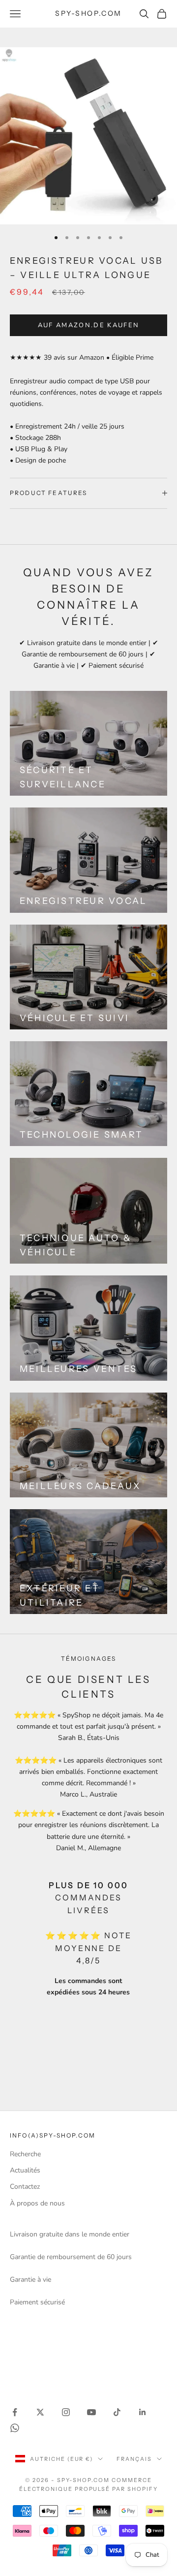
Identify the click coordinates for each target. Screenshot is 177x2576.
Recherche (25, 2154)
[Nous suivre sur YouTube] (91, 2412)
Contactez (25, 2187)
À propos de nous (37, 2203)
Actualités (25, 2170)
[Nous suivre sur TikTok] (117, 2412)
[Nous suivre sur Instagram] (66, 2412)
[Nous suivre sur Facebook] (15, 2412)
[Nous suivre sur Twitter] (40, 2412)
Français (134, 2459)
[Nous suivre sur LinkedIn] (143, 2412)
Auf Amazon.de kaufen (89, 325)
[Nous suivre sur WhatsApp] (15, 2428)
